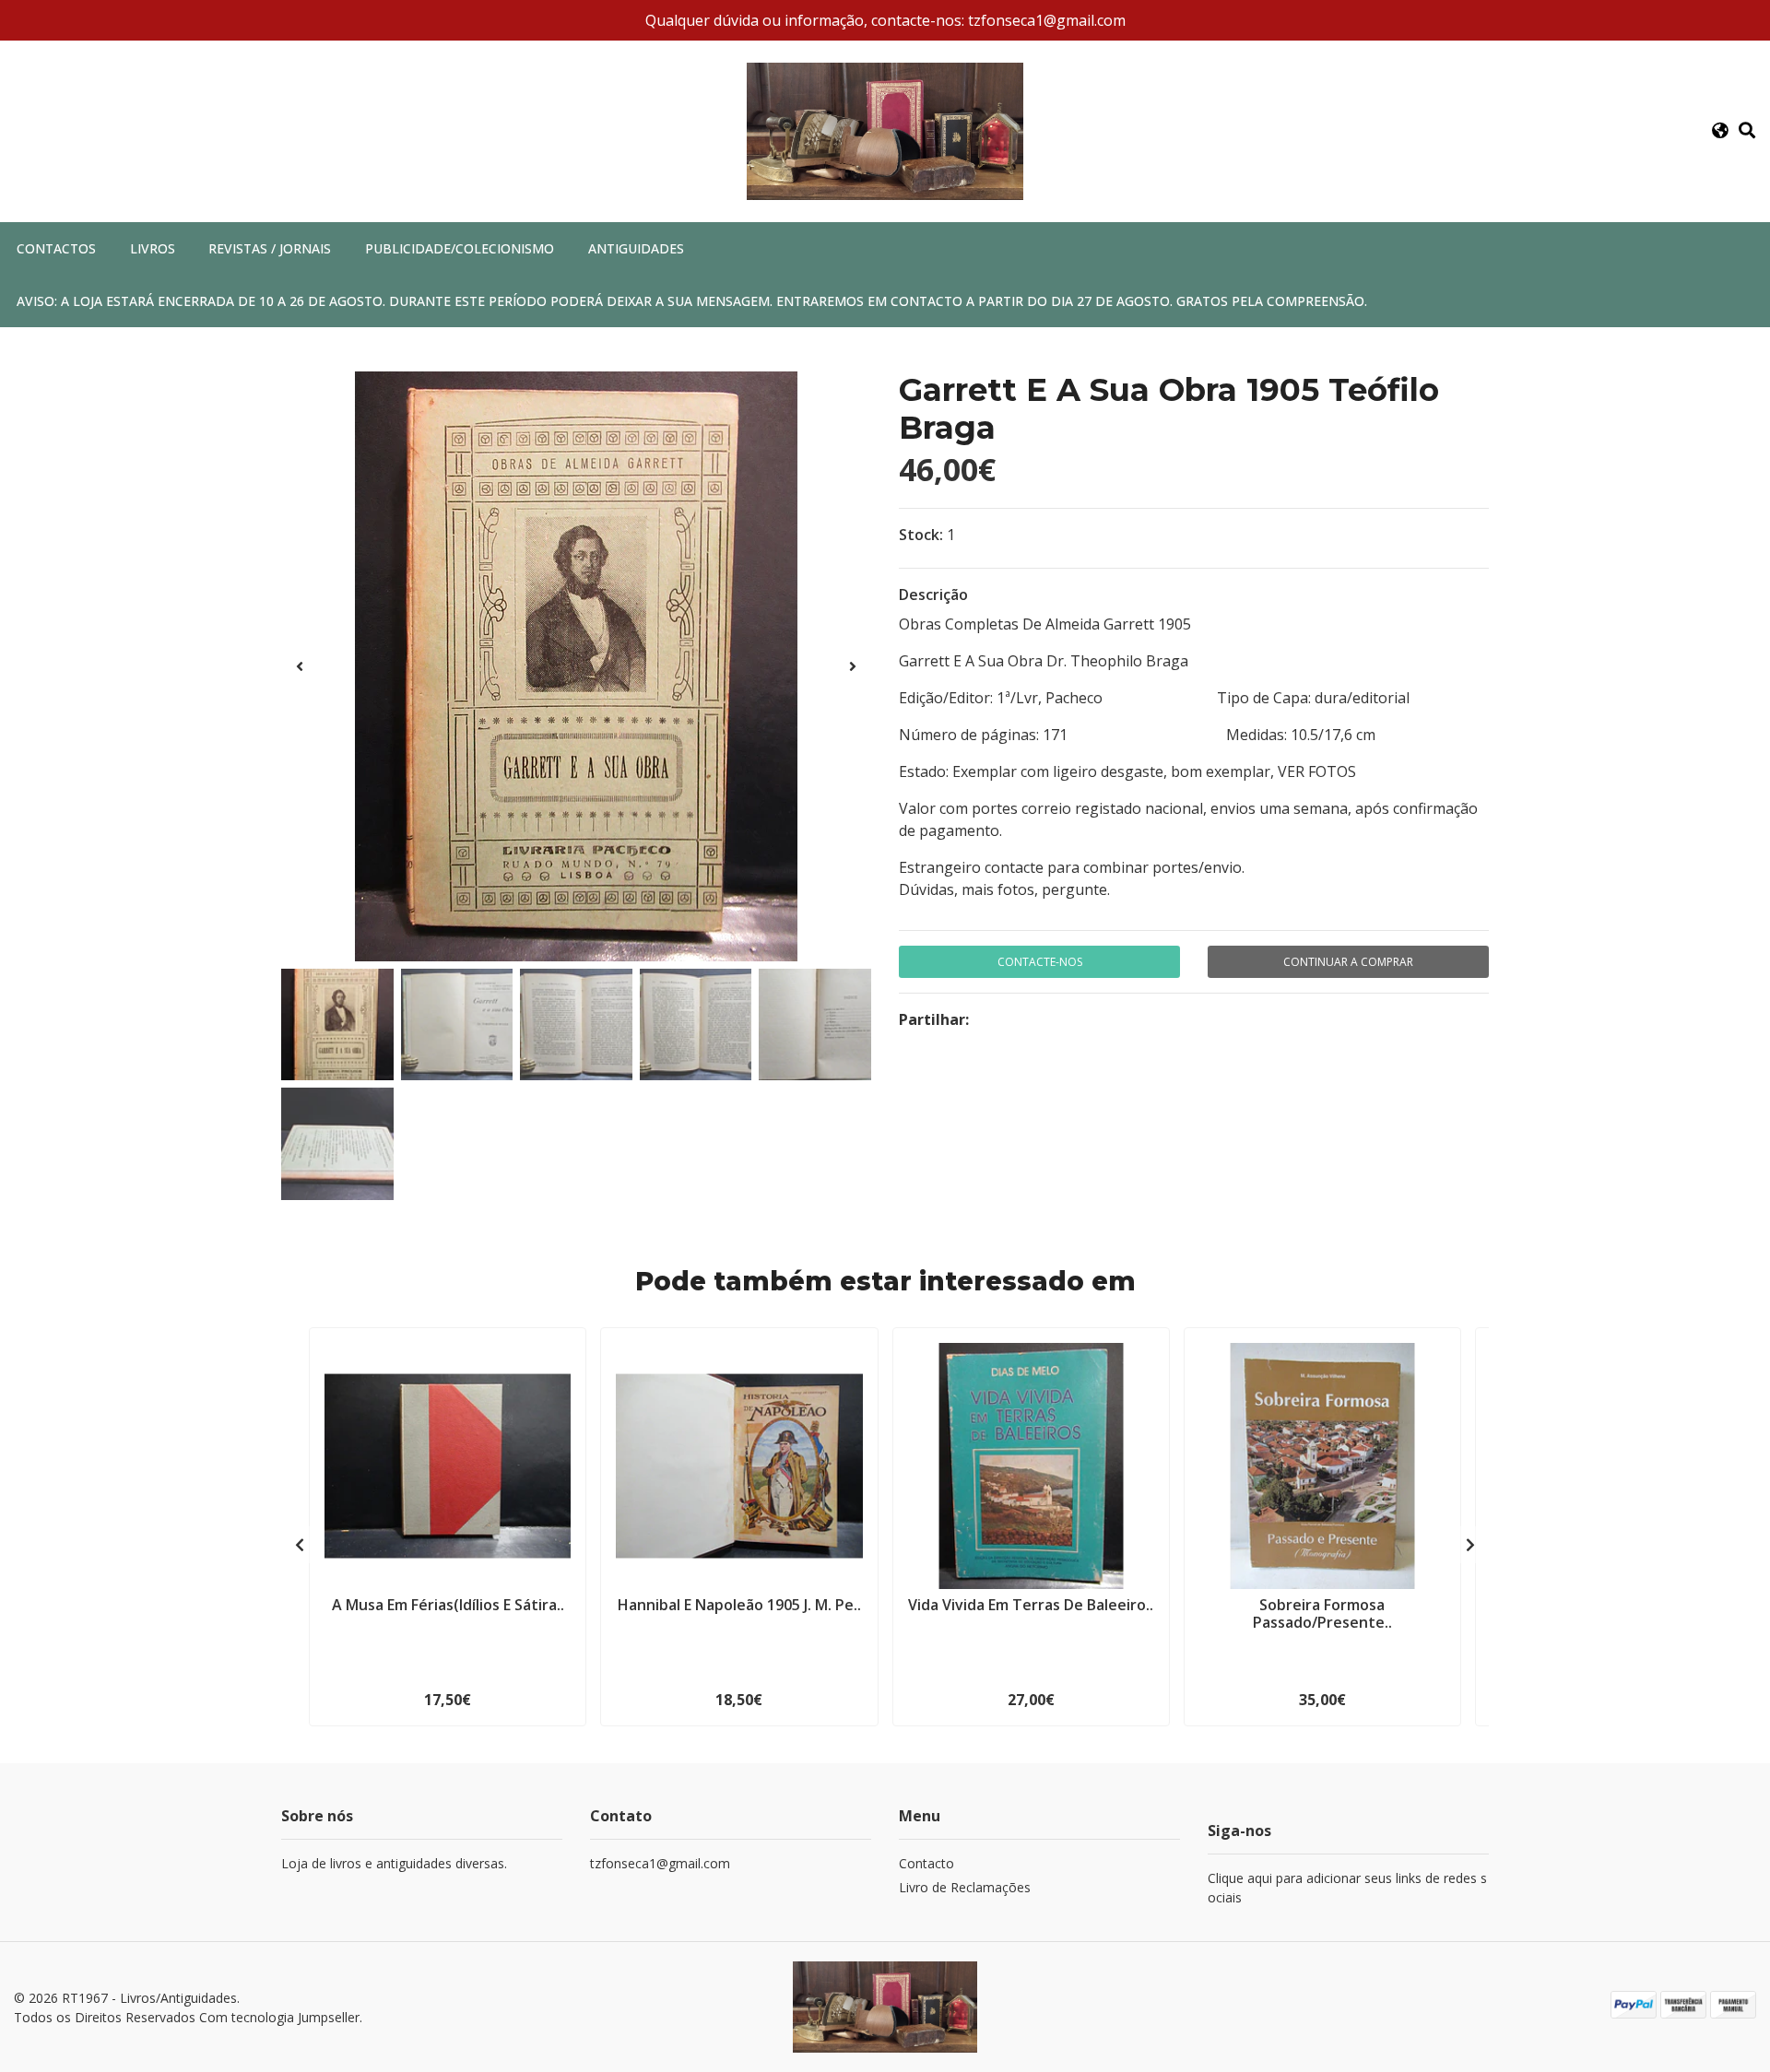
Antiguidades (636, 248)
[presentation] (300, 666)
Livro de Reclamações (965, 1887)
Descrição (933, 595)
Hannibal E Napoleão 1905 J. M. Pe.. (739, 1605)
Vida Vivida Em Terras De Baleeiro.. (1031, 1605)
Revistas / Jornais (270, 248)
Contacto (926, 1863)
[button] (1720, 131)
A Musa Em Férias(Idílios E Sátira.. (448, 1605)
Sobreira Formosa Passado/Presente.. (1322, 1613)
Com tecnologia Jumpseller (279, 2017)
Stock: (921, 535)
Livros (153, 248)
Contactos (56, 248)
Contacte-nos (1040, 962)
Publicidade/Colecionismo (460, 248)
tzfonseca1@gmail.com (660, 1863)
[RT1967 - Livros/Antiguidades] (885, 130)
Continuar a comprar (1348, 962)
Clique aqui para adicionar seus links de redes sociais (1347, 1888)
